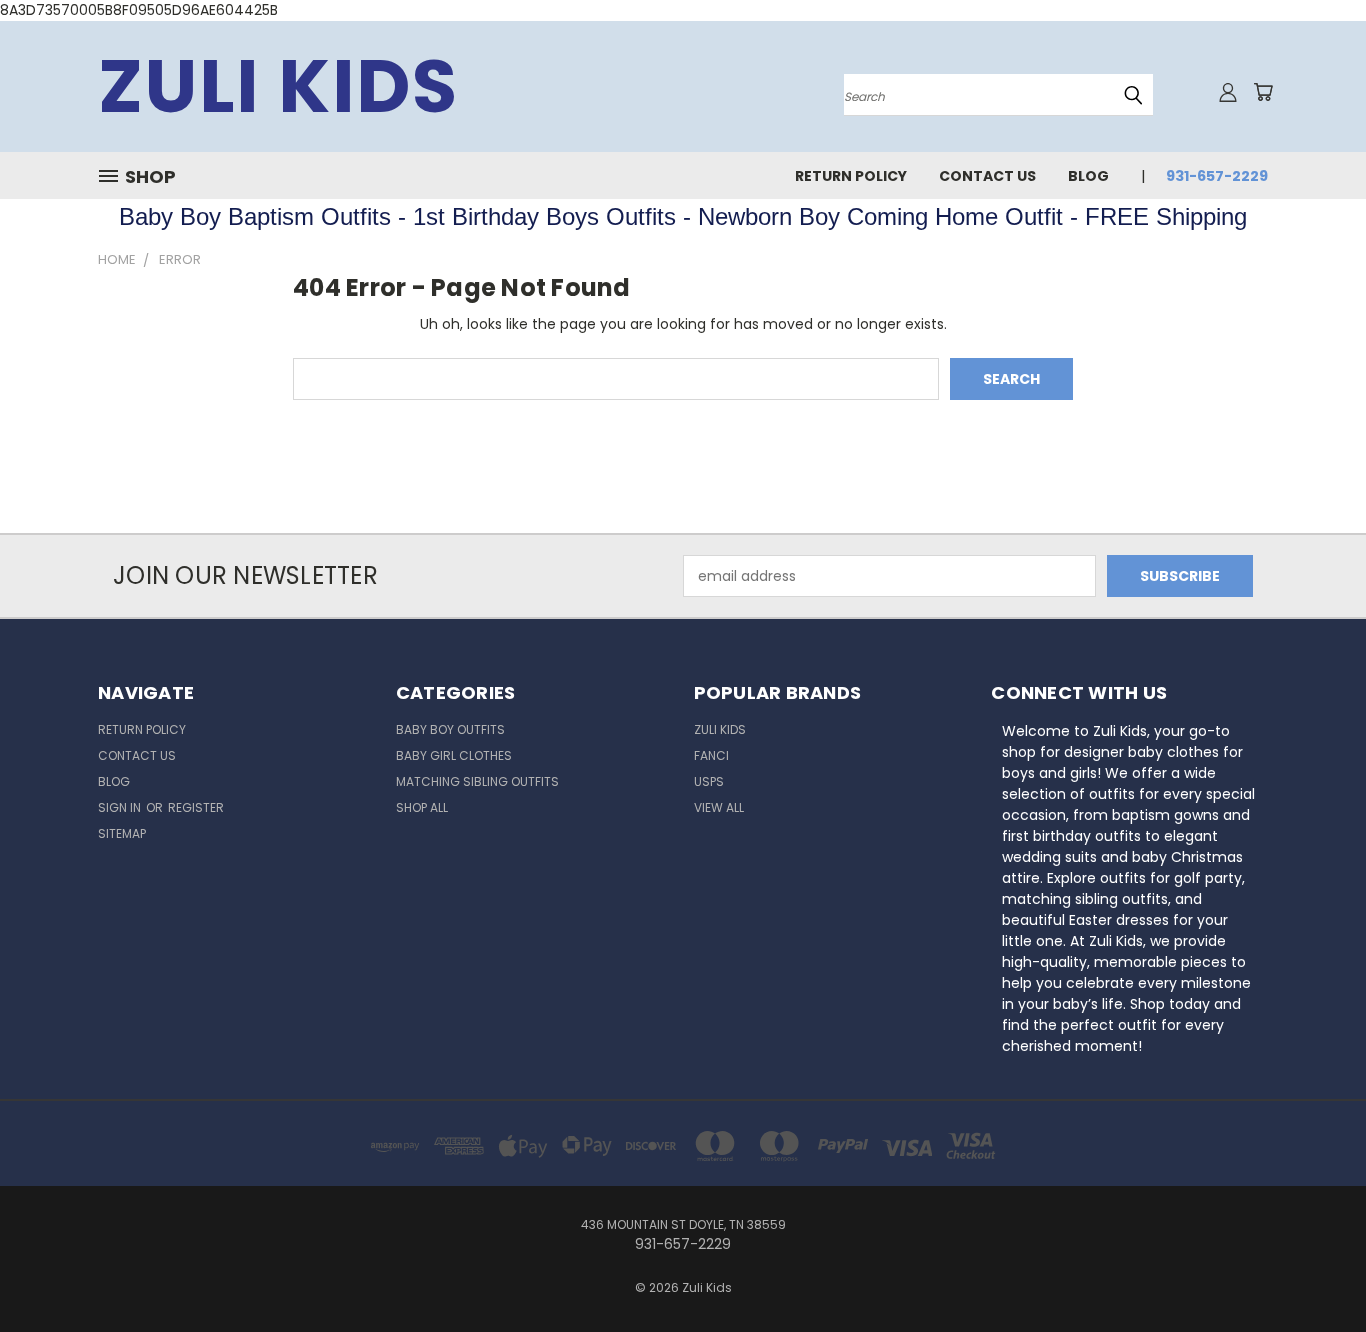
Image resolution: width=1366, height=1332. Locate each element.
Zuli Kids (720, 729)
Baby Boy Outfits (450, 729)
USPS (709, 781)
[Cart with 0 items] (1263, 92)
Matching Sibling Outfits (477, 781)
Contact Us (987, 176)
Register (196, 807)
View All (719, 807)
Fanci (711, 755)
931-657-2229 (1217, 176)
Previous (1313, 1269)
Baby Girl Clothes (454, 755)
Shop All (422, 807)
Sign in (121, 807)
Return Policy (851, 176)
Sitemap (122, 833)
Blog (1088, 176)
